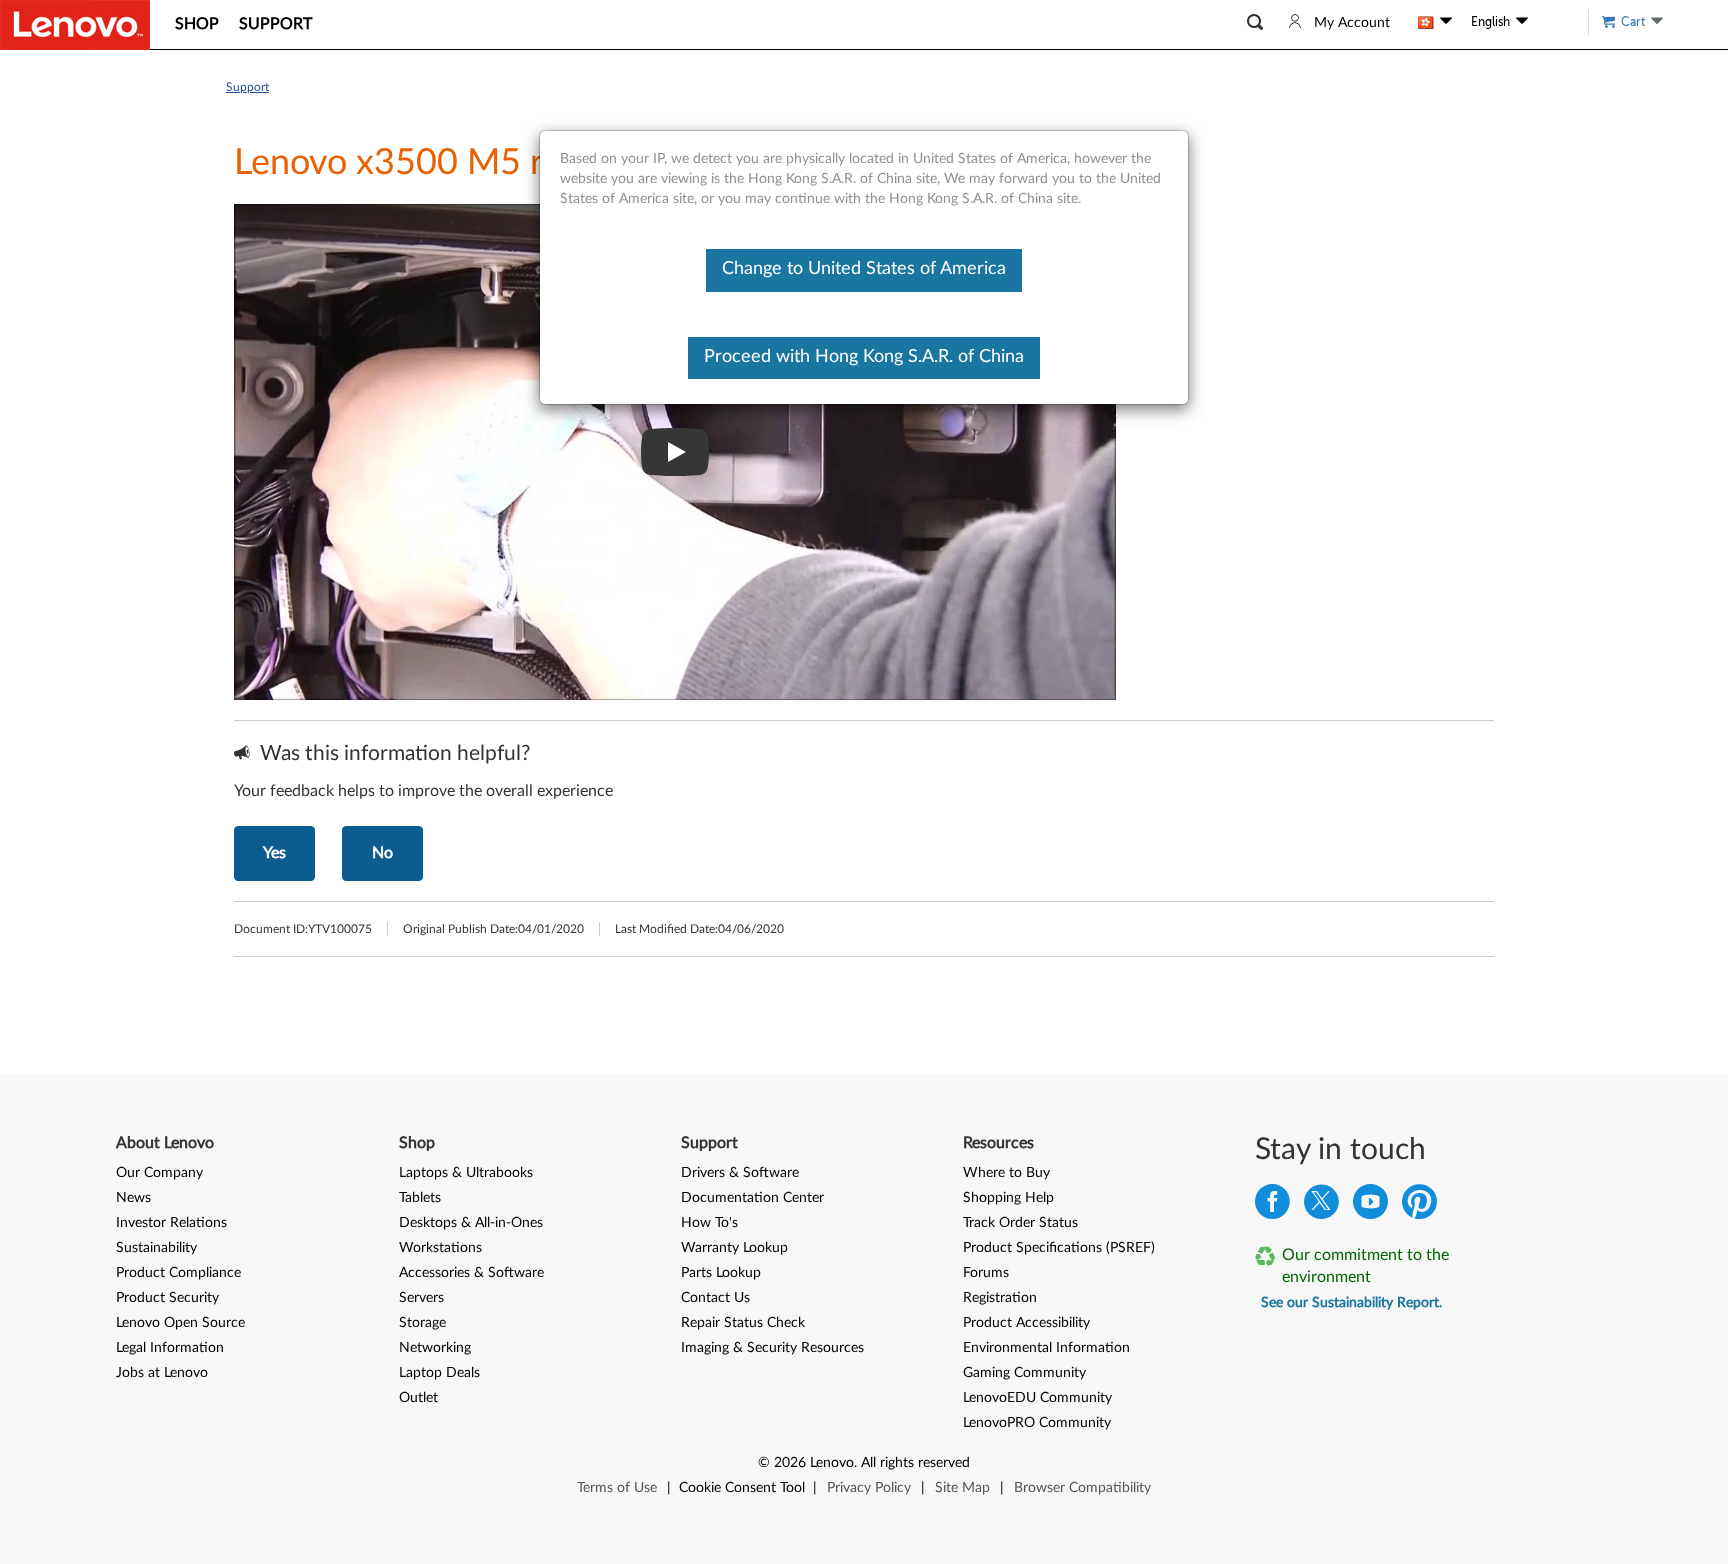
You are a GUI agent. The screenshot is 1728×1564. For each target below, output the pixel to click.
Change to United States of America (864, 269)
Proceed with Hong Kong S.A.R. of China (864, 357)
